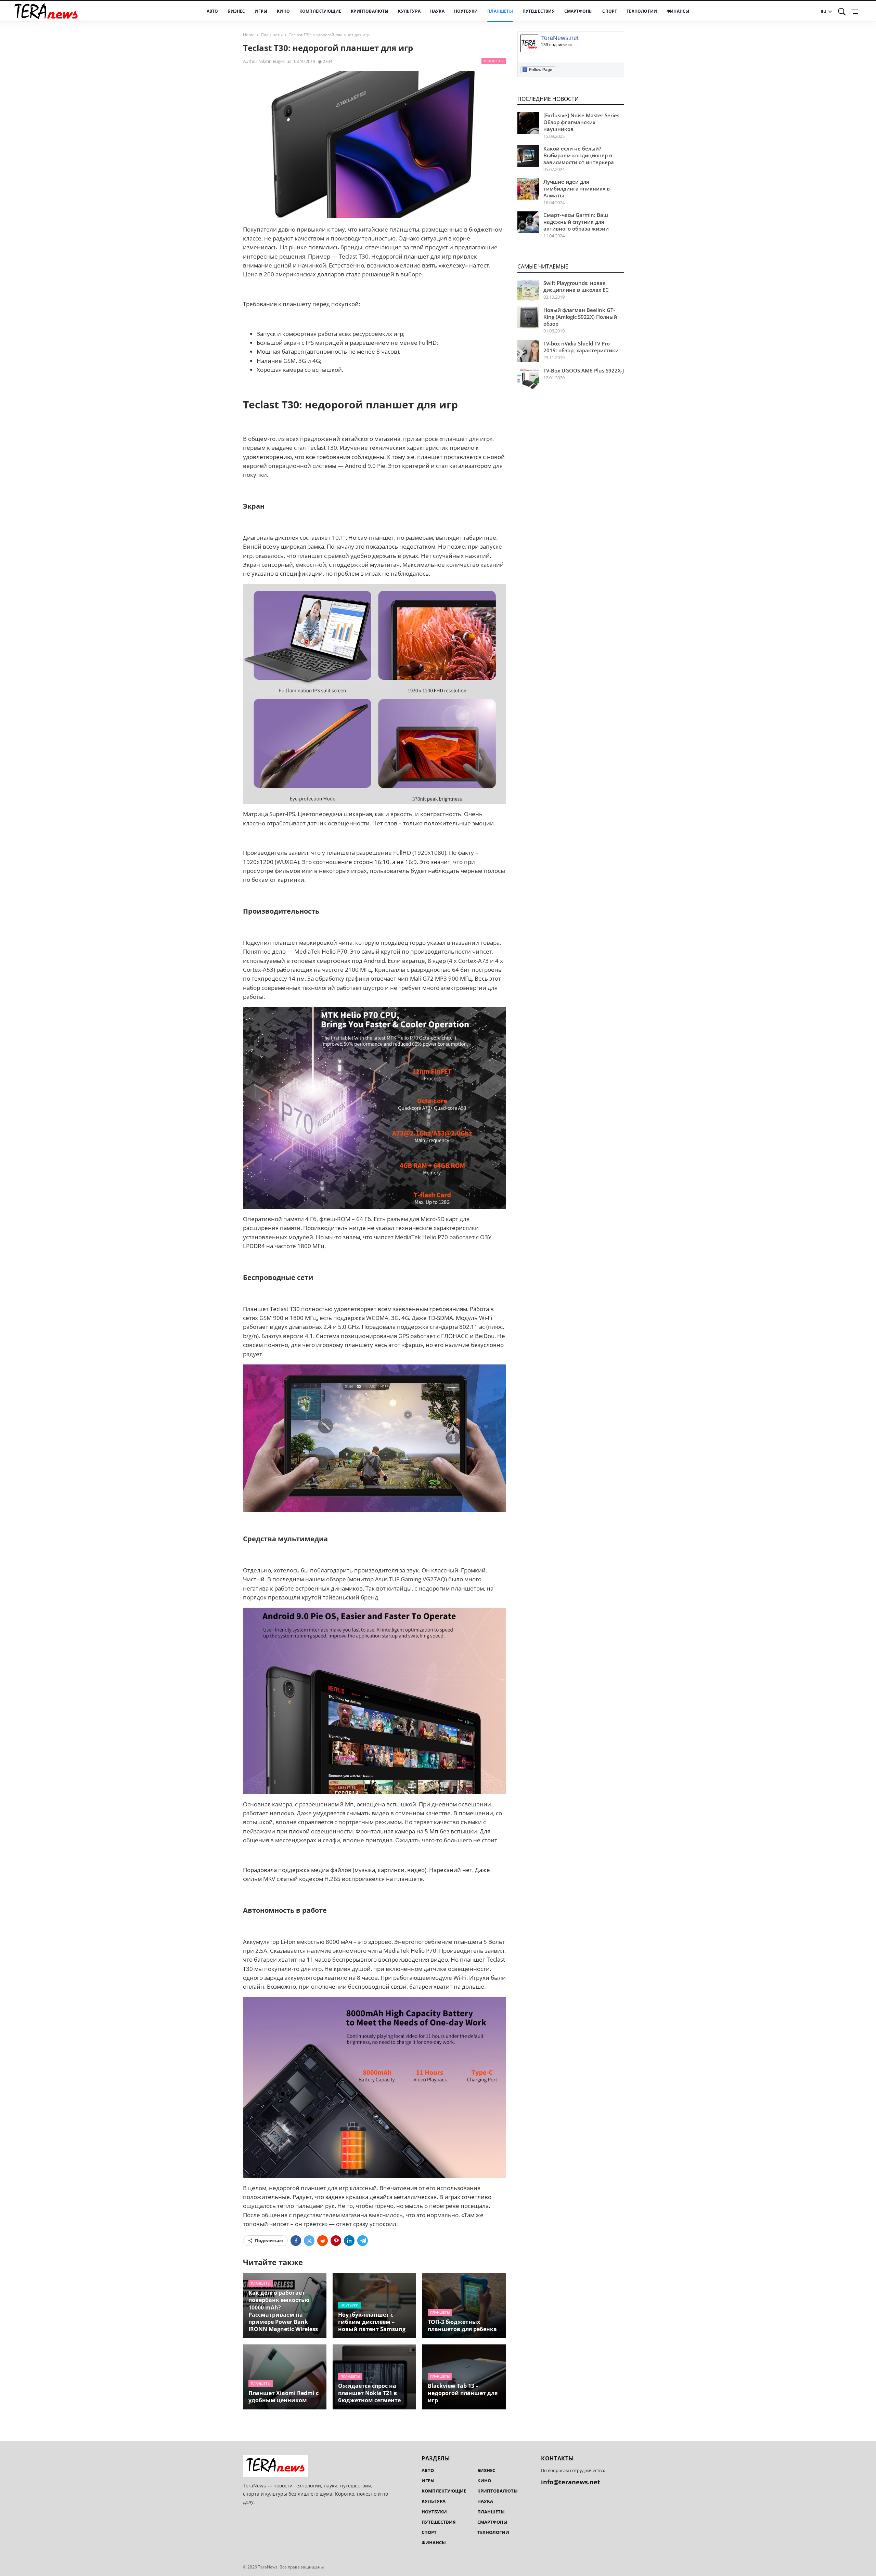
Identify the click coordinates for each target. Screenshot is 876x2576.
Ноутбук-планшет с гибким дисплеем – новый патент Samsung (372, 2322)
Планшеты (500, 11)
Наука (437, 11)
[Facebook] (296, 2241)
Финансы (678, 11)
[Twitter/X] (309, 2241)
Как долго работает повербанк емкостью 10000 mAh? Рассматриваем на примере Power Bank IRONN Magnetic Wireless (283, 2311)
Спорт (610, 11)
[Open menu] (856, 12)
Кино (283, 11)
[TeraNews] (46, 11)
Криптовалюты (370, 11)
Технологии (642, 11)
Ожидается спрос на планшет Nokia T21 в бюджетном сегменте (369, 2393)
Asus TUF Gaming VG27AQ (410, 1579)
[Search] (842, 12)
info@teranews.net (571, 2482)
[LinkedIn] (349, 2241)
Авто (212, 11)
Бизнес (236, 11)
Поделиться (269, 2240)
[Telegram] (363, 2241)
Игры (261, 11)
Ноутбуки (466, 11)
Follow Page (538, 70)
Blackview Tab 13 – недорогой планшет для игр (463, 2393)
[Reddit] (323, 2241)
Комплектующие (320, 11)
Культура (409, 11)
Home (249, 35)
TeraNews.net (560, 38)
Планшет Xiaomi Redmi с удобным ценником (284, 2397)
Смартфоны (579, 11)
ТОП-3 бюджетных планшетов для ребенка (462, 2325)
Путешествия (539, 11)
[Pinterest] (336, 2241)
